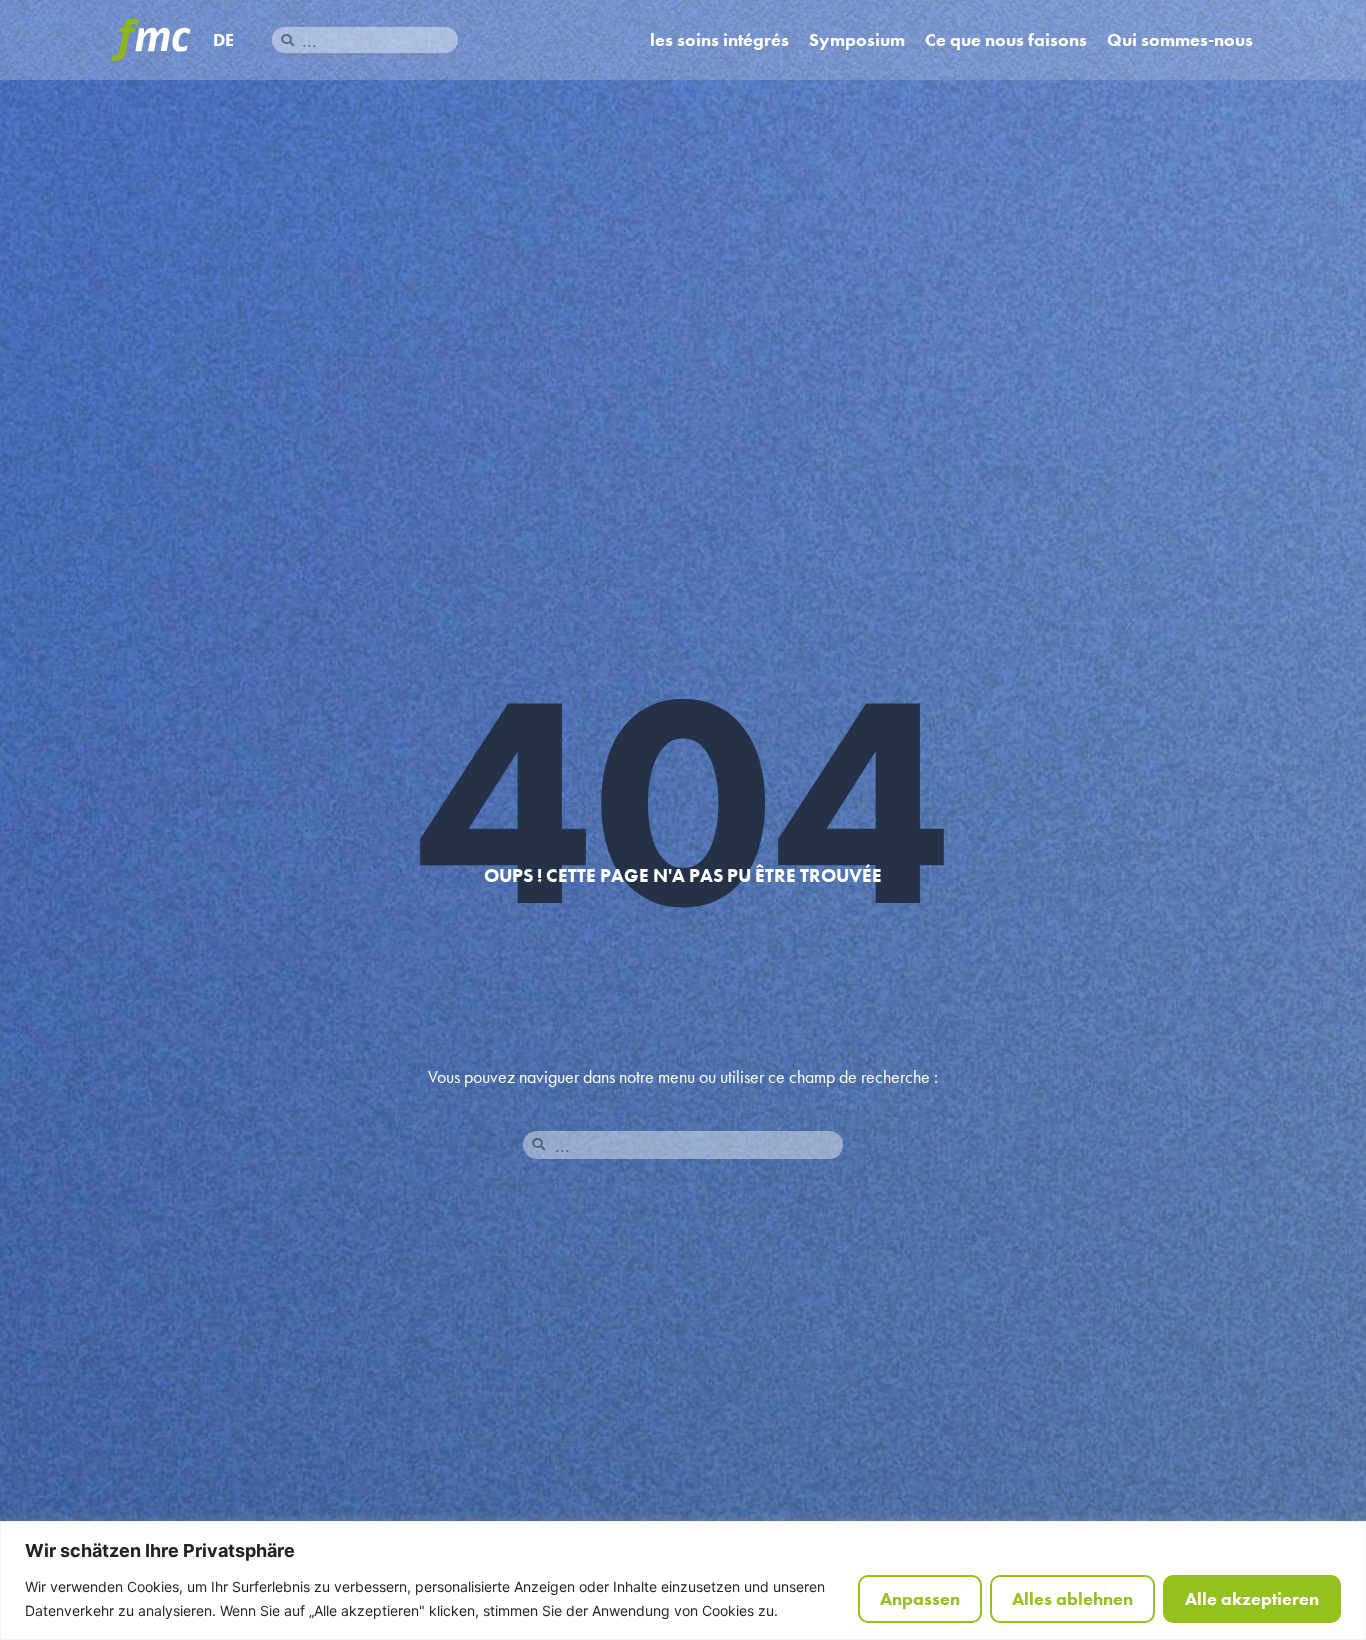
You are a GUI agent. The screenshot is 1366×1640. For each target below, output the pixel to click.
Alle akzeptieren (1252, 1598)
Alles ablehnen (1072, 1598)
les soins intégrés (719, 40)
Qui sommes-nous (1180, 40)
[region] (683, 1580)
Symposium (857, 40)
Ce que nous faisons (1006, 40)
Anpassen (920, 1598)
